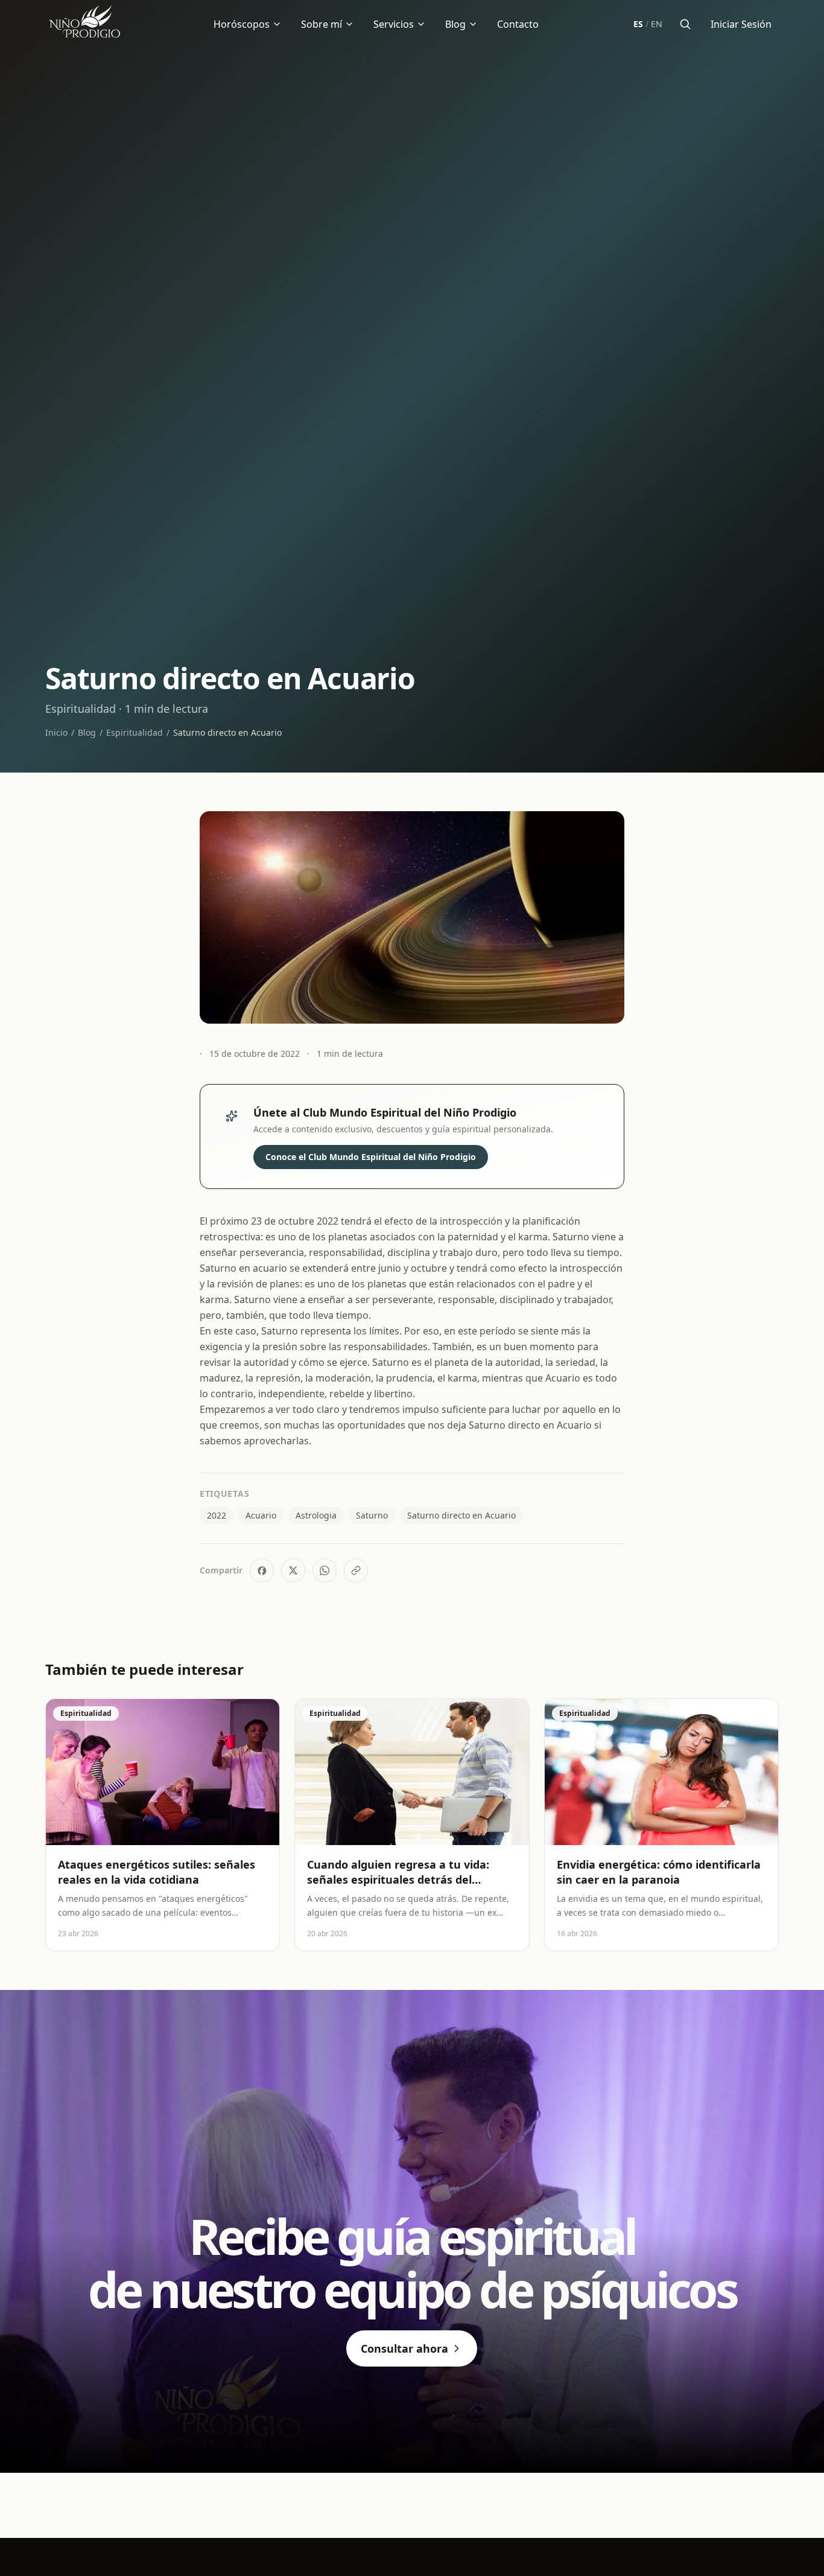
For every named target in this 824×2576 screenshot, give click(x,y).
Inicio (56, 732)
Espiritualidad (135, 732)
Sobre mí (322, 24)
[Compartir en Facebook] (262, 1570)
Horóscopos (242, 24)
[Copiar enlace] (356, 1570)
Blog (455, 24)
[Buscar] (685, 24)
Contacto (518, 24)
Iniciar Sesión (741, 24)
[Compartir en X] (293, 1570)
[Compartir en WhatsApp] (325, 1570)
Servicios (394, 24)
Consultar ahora (404, 2348)
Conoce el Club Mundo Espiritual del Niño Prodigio (371, 1157)
